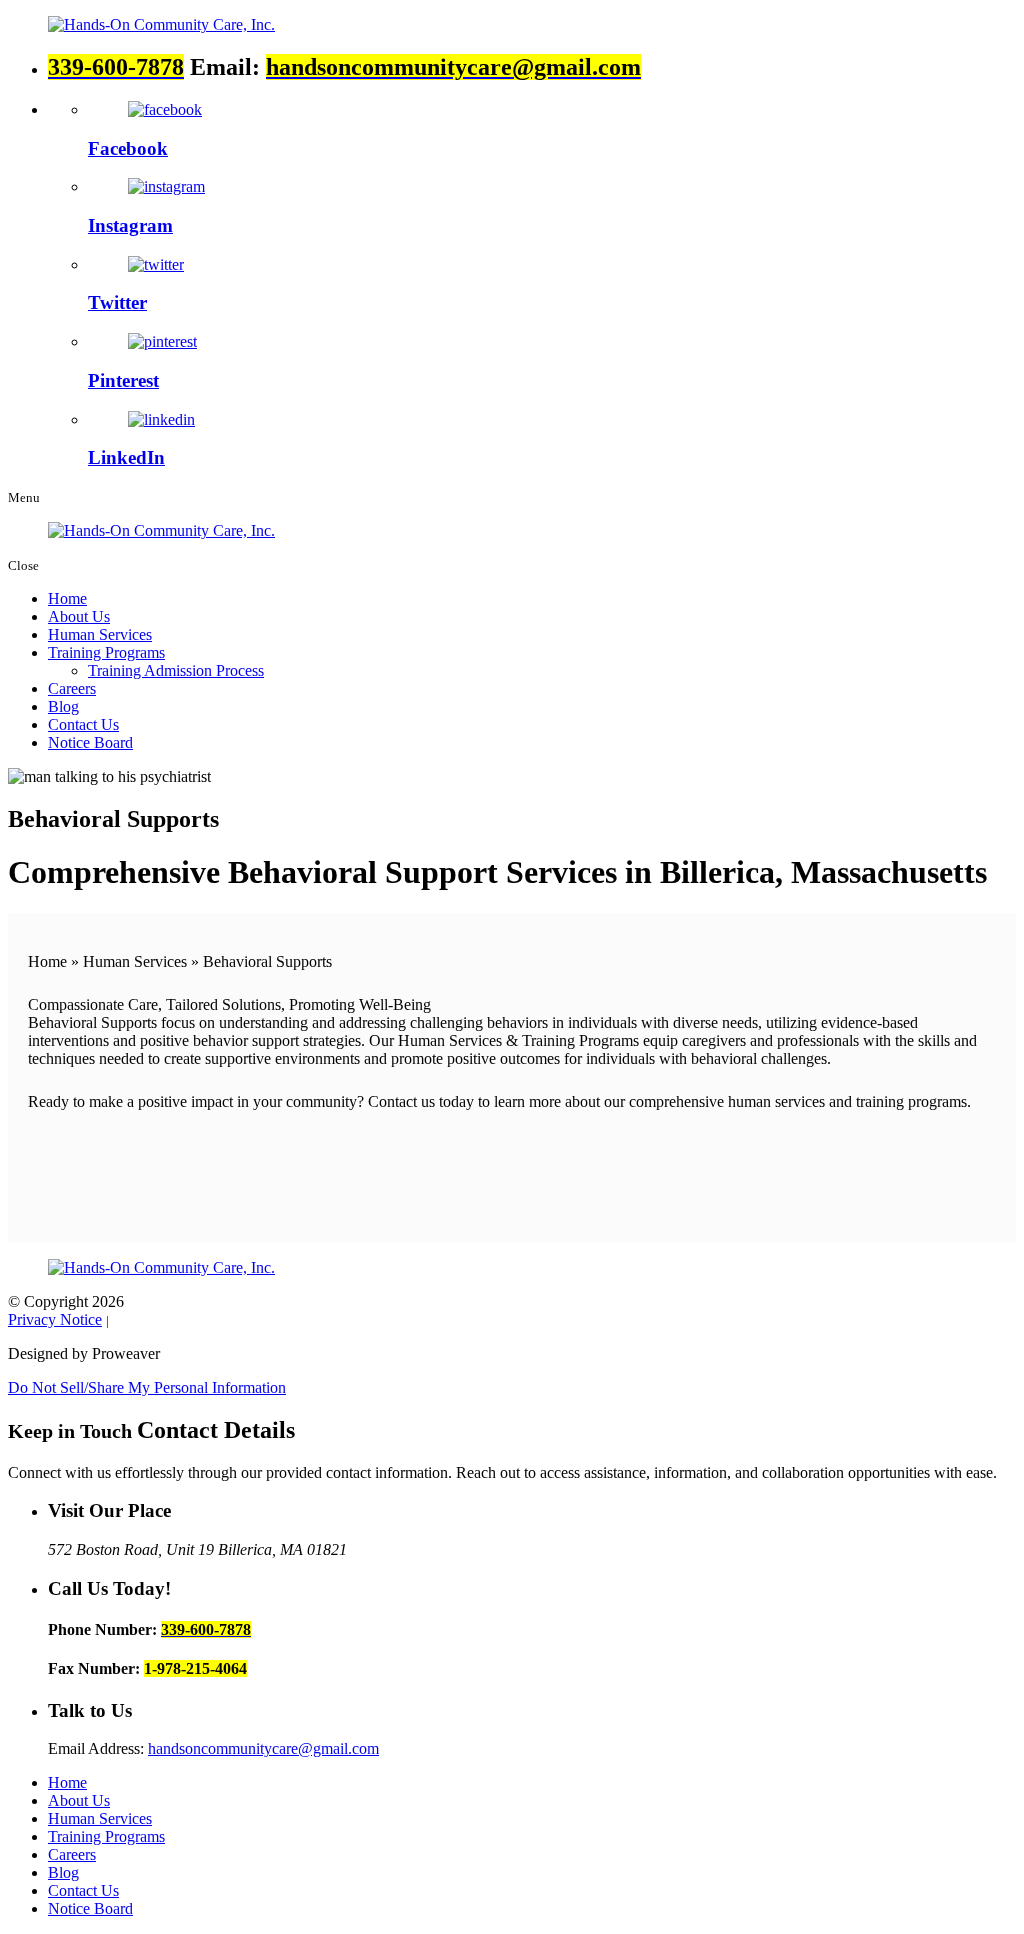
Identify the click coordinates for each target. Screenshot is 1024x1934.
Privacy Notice (55, 1319)
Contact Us (83, 724)
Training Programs (106, 652)
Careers (72, 688)
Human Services (100, 634)
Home (67, 598)
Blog (63, 706)
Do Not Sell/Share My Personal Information (147, 1387)
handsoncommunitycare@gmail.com (263, 1748)
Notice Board (90, 742)
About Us (79, 616)
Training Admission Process (176, 670)
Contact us (401, 1101)
